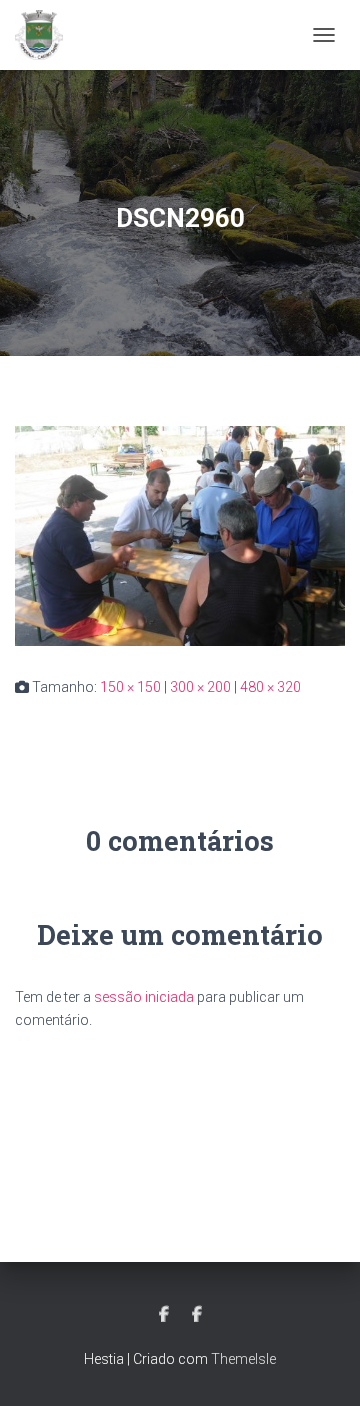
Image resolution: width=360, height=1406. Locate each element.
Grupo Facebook (197, 1315)
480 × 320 (270, 687)
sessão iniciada (144, 997)
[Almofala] (46, 35)
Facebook (164, 1315)
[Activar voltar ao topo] (320, 1366)
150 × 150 (130, 687)
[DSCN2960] (180, 535)
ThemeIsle (243, 1359)
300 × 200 (200, 687)
